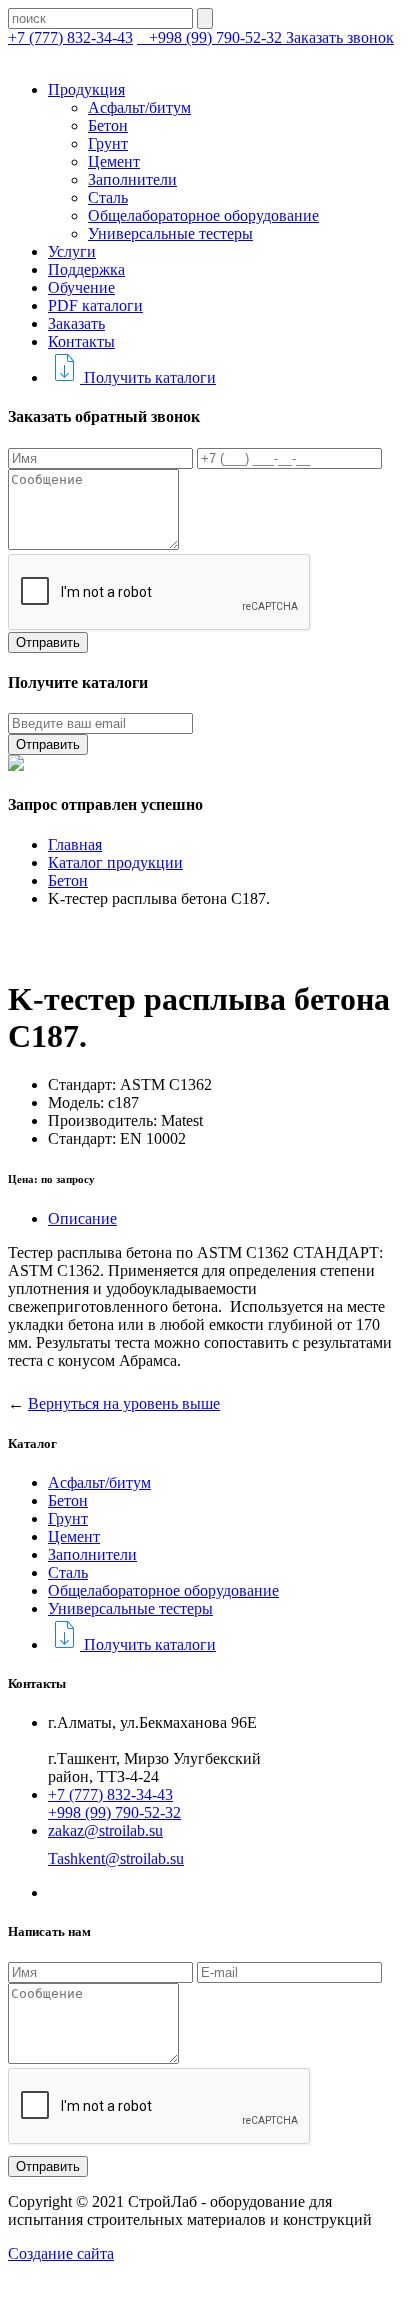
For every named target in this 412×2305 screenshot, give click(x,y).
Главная (75, 844)
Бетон (108, 125)
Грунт (108, 143)
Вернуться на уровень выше (124, 1403)
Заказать (76, 323)
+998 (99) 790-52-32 (215, 37)
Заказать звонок (340, 37)
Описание (82, 1218)
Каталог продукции (115, 862)
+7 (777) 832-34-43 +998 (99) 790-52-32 (114, 1803)
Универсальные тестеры (170, 233)
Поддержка (86, 269)
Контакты (81, 341)
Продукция (86, 89)
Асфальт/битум (139, 107)
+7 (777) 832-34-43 (70, 37)
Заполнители (132, 179)
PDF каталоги (95, 305)
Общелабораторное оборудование (203, 215)
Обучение (81, 287)
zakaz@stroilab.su (105, 1830)
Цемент (114, 161)
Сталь (108, 197)
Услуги (72, 251)
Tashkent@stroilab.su (116, 1858)
